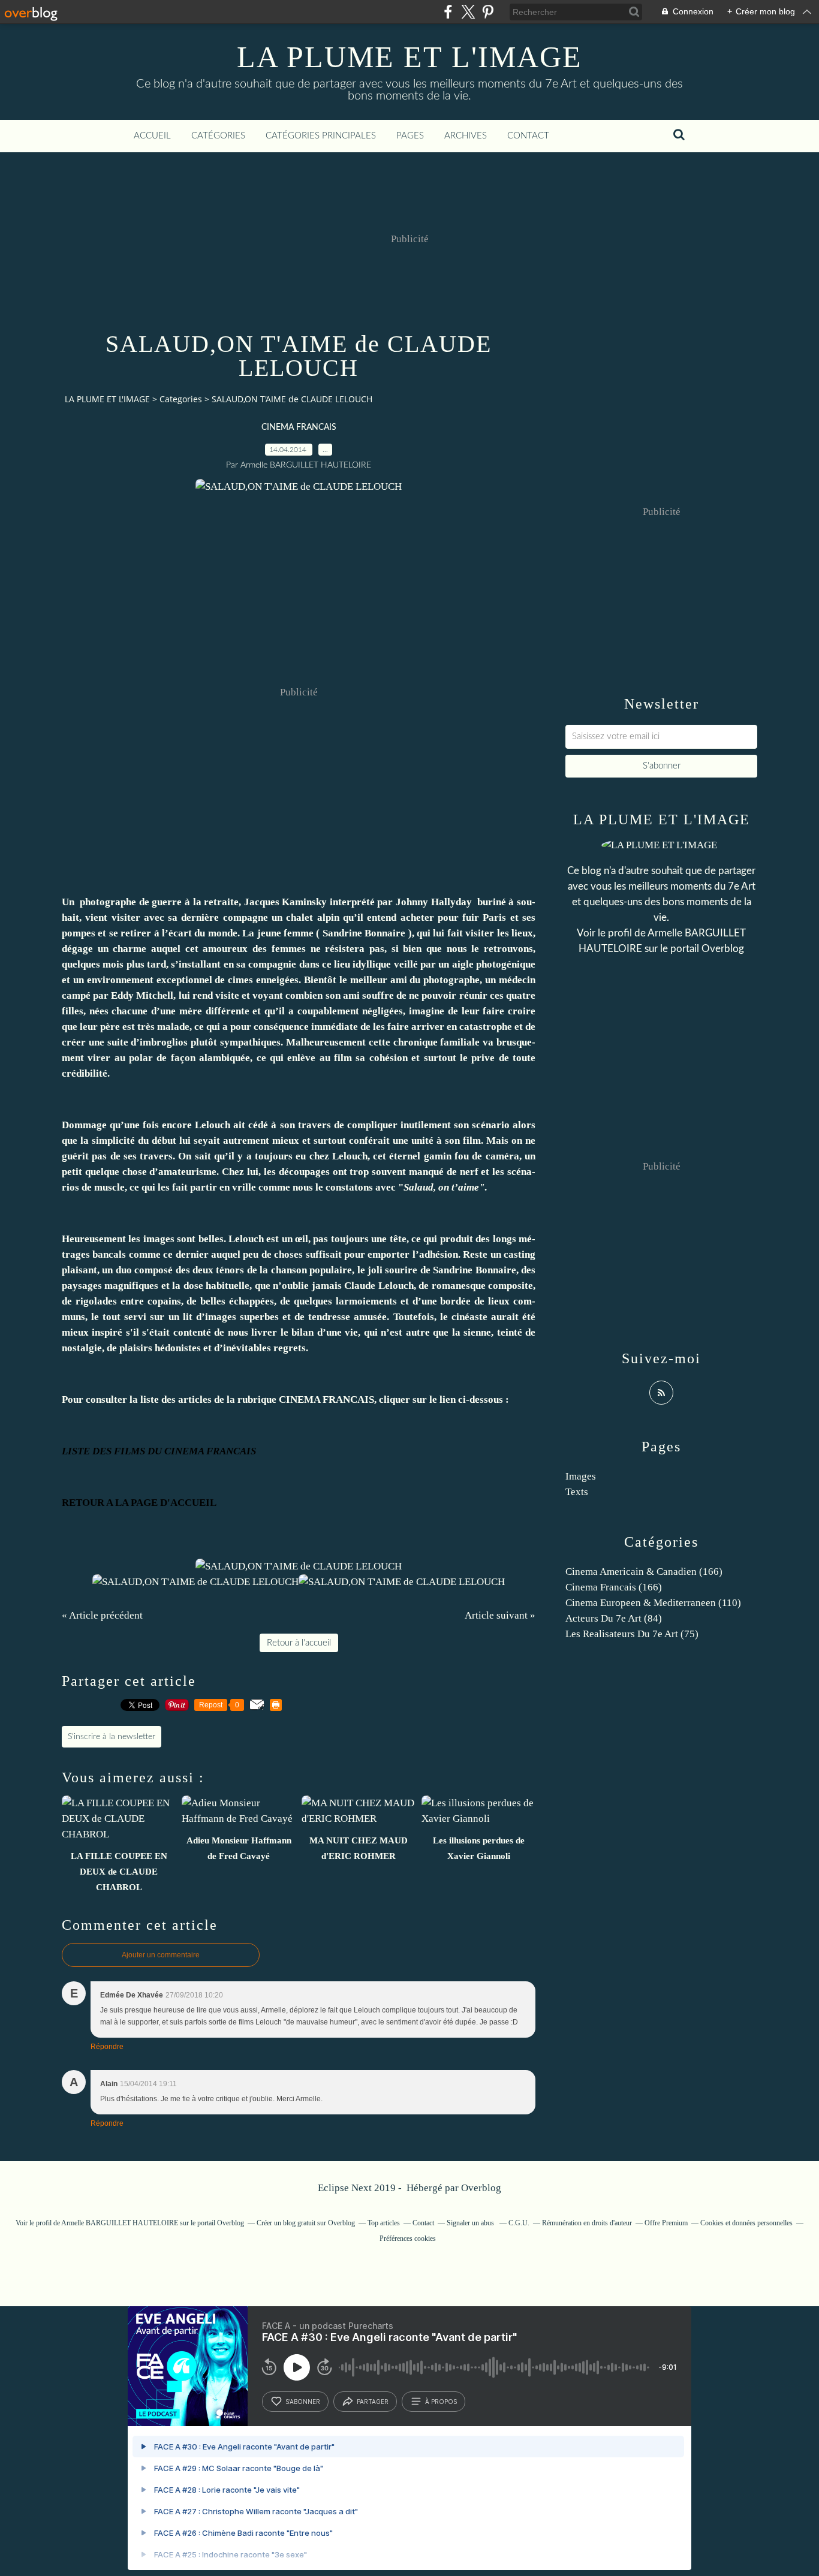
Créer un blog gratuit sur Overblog (306, 2223)
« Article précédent (102, 1615)
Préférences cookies (408, 2238)
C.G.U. (519, 2223)
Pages (410, 136)
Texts (577, 1492)
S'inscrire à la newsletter (112, 1737)
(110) (653, 1603)
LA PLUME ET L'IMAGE (409, 57)
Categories (181, 399)
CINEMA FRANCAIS (299, 427)
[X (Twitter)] (468, 12)
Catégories (218, 136)
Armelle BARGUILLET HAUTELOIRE (120, 2223)
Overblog (481, 2188)
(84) (614, 1618)
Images (581, 1476)
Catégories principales (321, 136)
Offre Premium (666, 2223)
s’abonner (303, 2402)
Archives (466, 136)
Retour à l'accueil (299, 1643)
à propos (441, 2402)
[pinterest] (488, 12)
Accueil (152, 136)
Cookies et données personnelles (746, 2223)
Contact (528, 136)
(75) (632, 1634)
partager (373, 2402)
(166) (644, 1572)
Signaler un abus (471, 2223)
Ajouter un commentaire (161, 1955)
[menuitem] (152, 136)
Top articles (384, 2223)
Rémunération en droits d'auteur (587, 2223)
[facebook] (448, 12)
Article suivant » (500, 1615)
